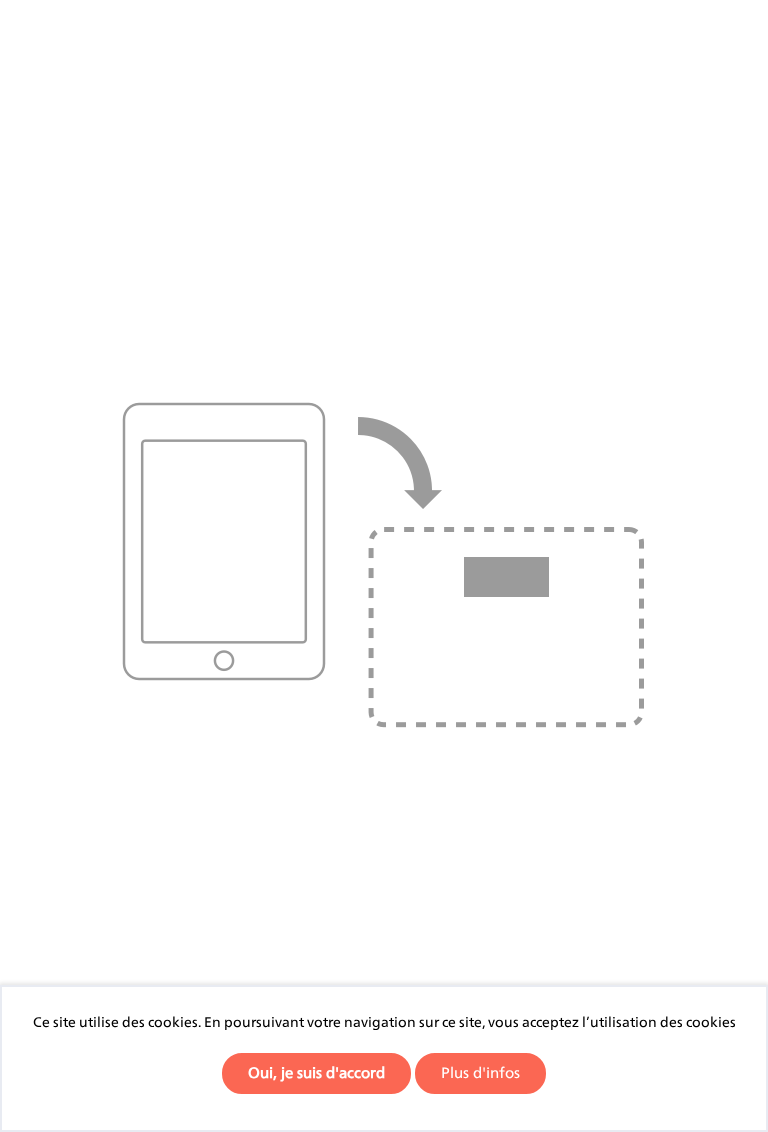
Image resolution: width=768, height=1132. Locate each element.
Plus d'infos (480, 1072)
